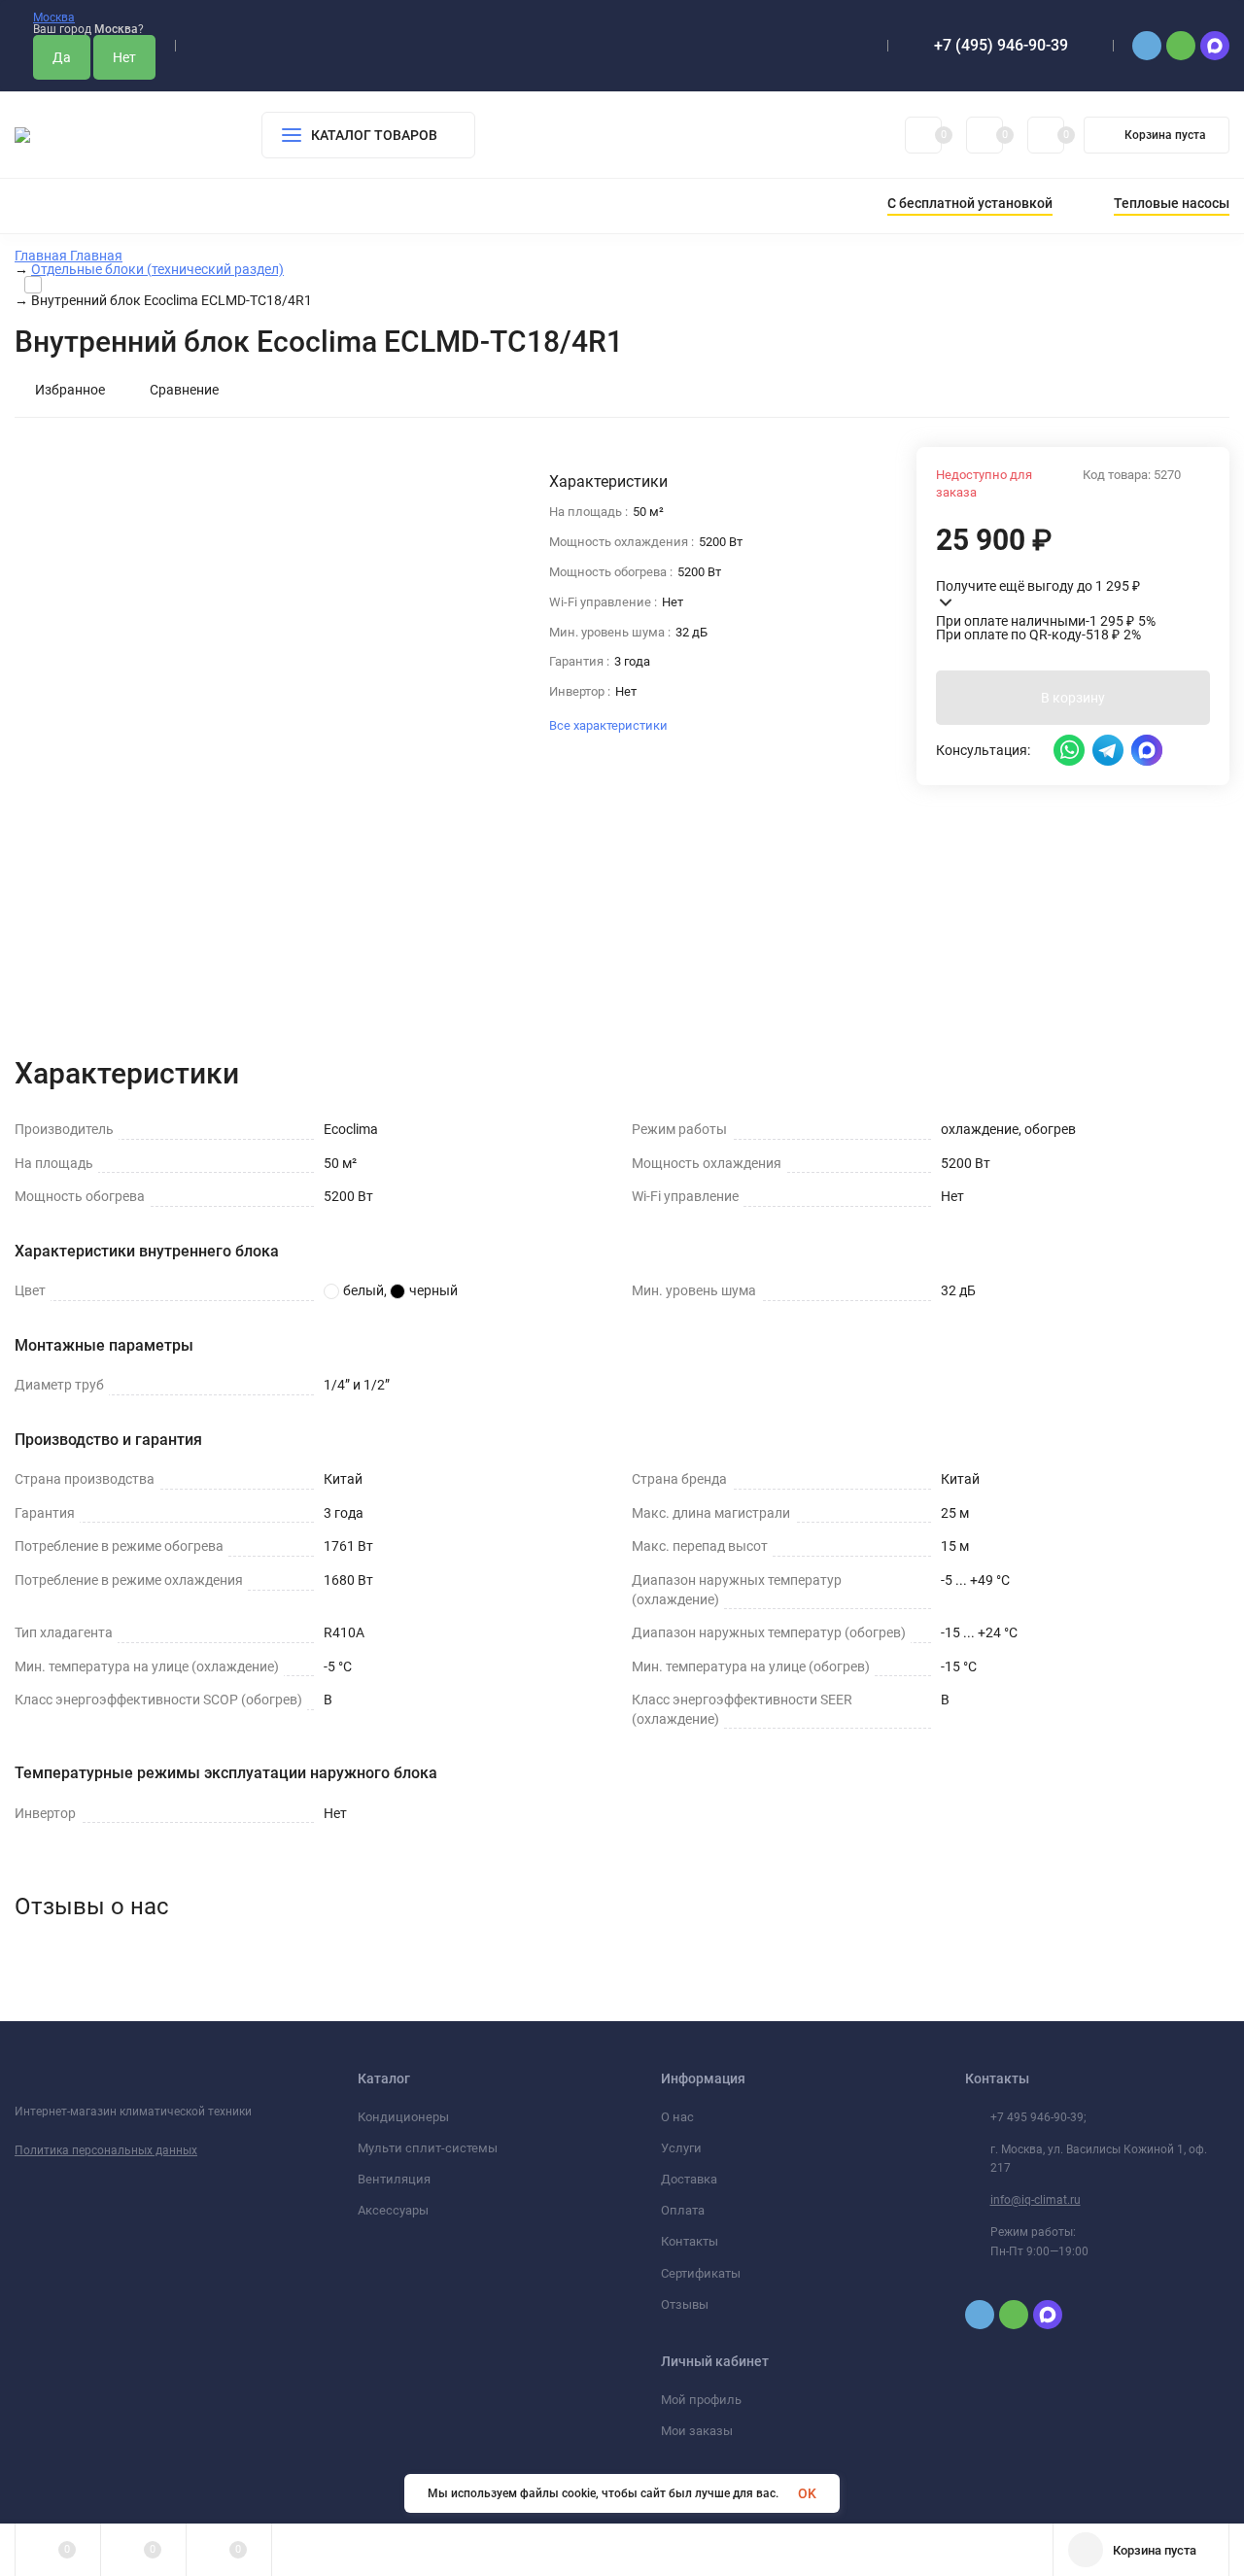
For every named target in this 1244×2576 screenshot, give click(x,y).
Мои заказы (697, 2431)
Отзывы (685, 2304)
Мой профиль (701, 2400)
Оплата (683, 2210)
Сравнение (184, 390)
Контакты (690, 2241)
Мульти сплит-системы (428, 2148)
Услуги (681, 2148)
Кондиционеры (403, 2117)
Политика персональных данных (106, 2150)
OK (807, 2493)
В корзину (1073, 698)
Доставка (689, 2179)
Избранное (70, 390)
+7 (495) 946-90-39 (1001, 45)
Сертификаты (701, 2273)
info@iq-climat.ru (1036, 2200)
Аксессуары (393, 2210)
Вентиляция (394, 2179)
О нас (677, 2117)
